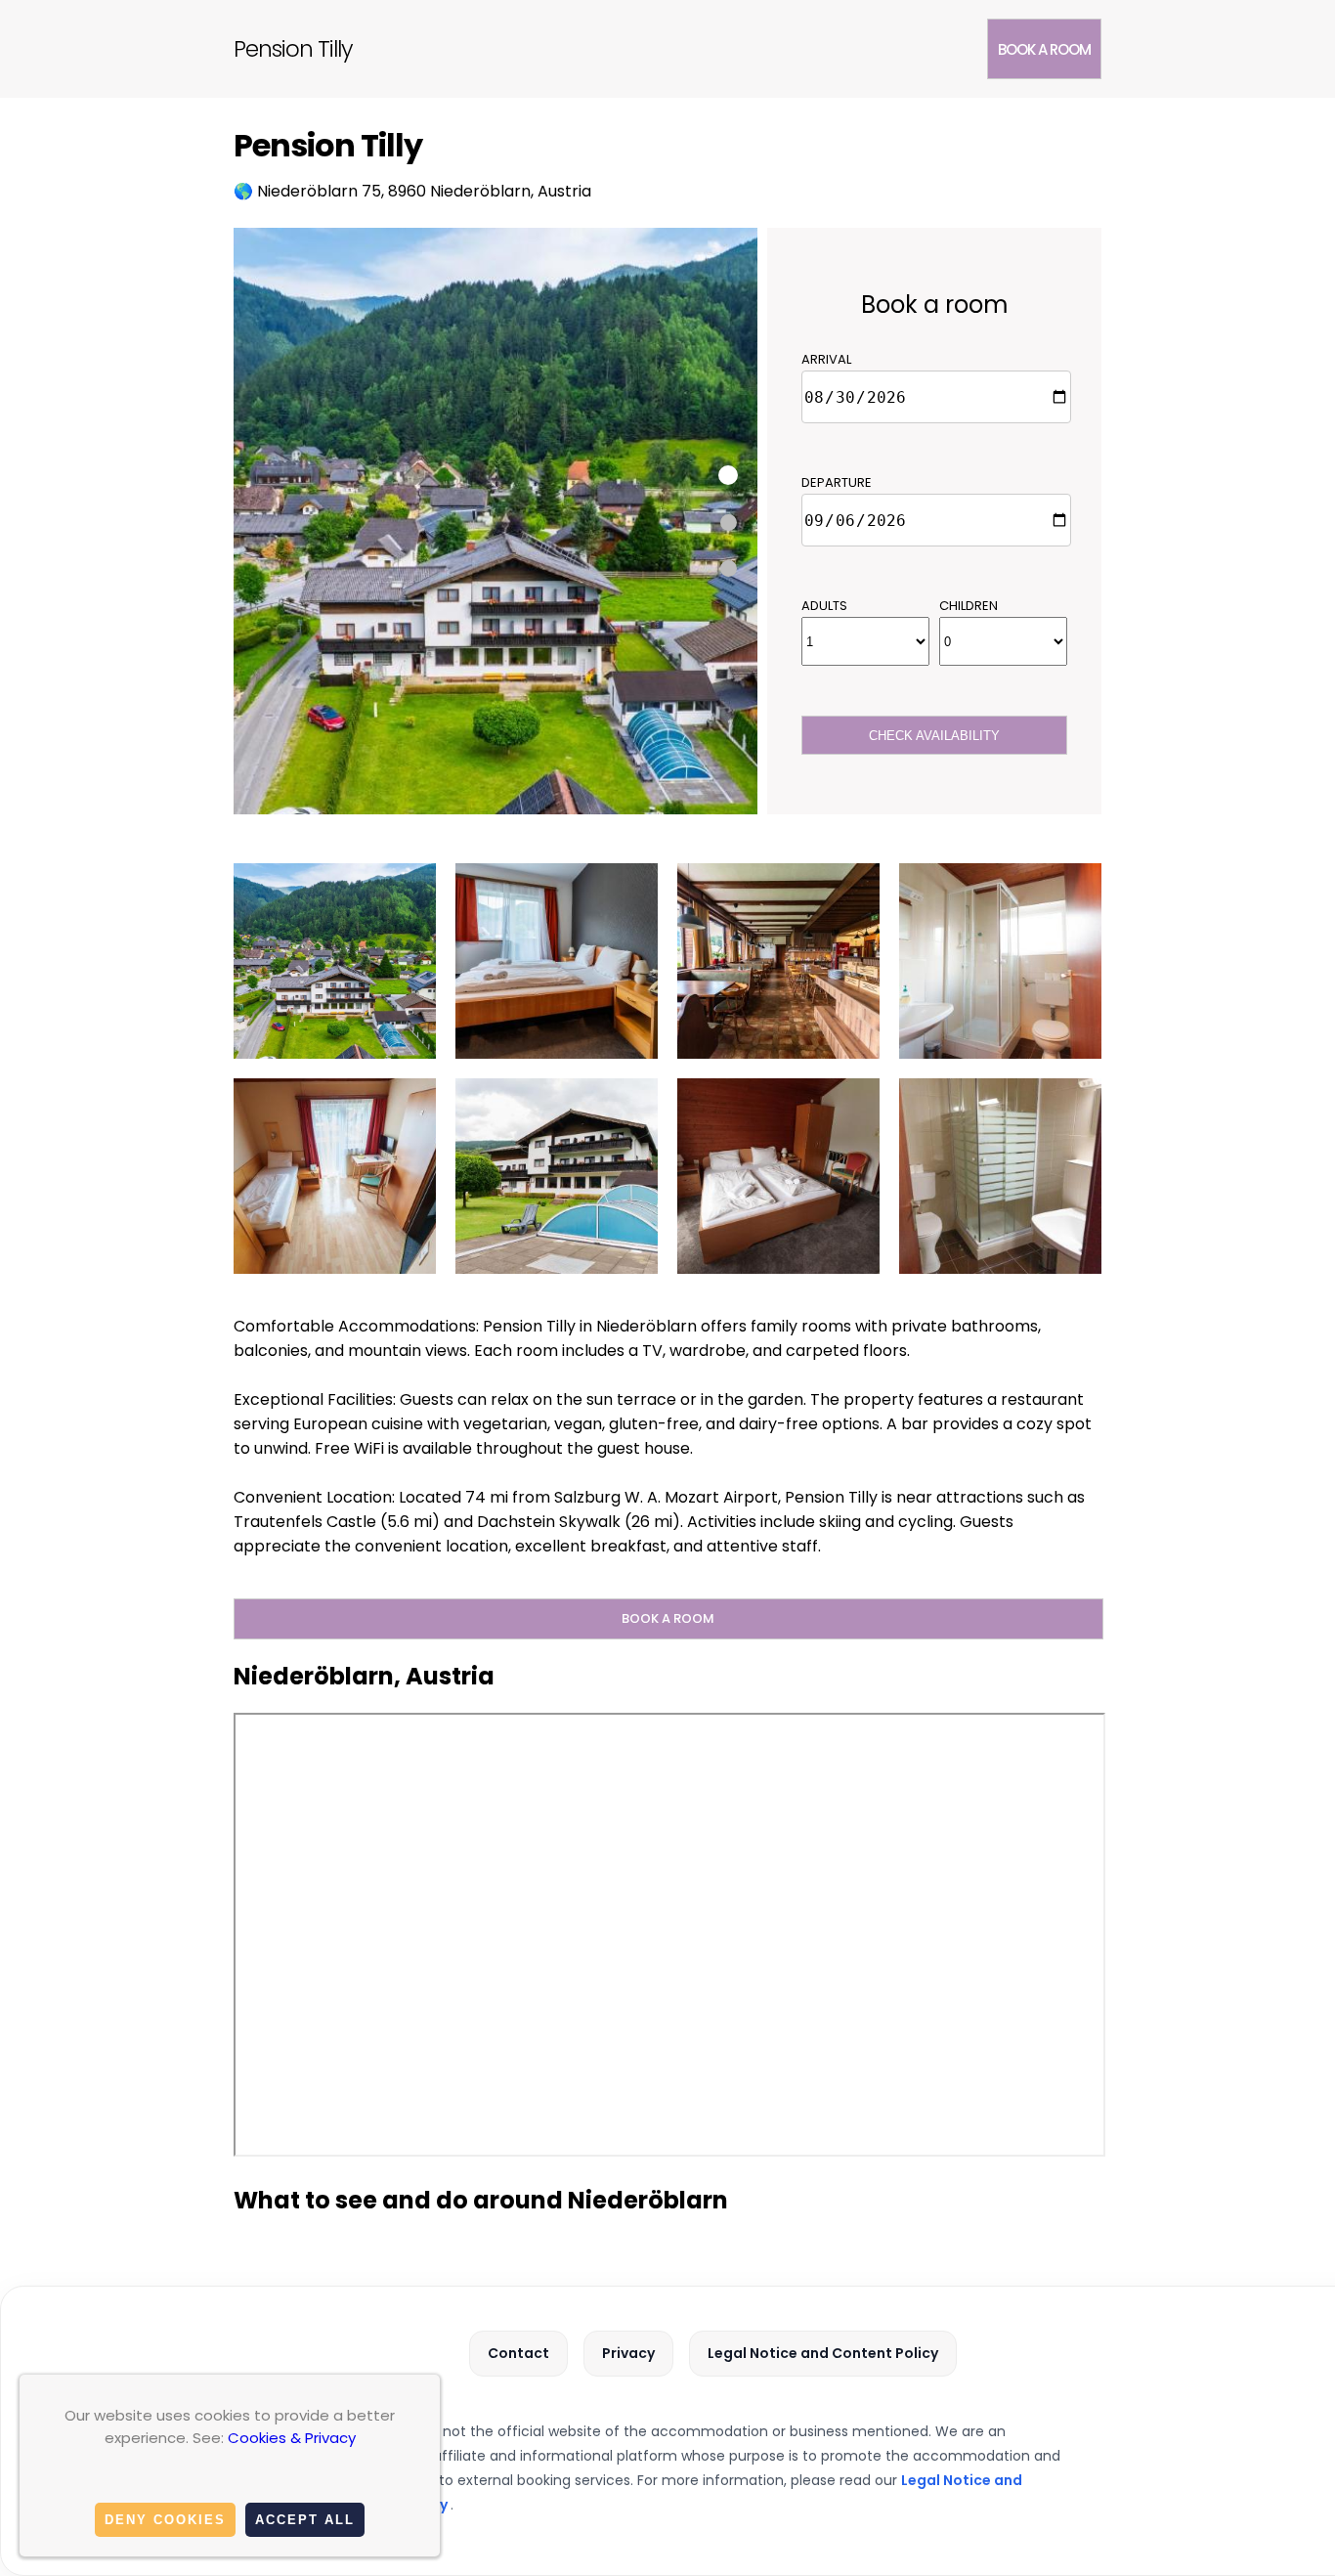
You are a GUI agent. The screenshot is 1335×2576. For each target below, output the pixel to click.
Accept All (305, 2520)
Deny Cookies (165, 2520)
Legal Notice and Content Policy (823, 2353)
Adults (824, 606)
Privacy (628, 2353)
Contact (518, 2353)
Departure (837, 482)
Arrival (826, 359)
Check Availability (934, 736)
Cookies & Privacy (292, 2438)
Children (969, 606)
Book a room (1044, 49)
